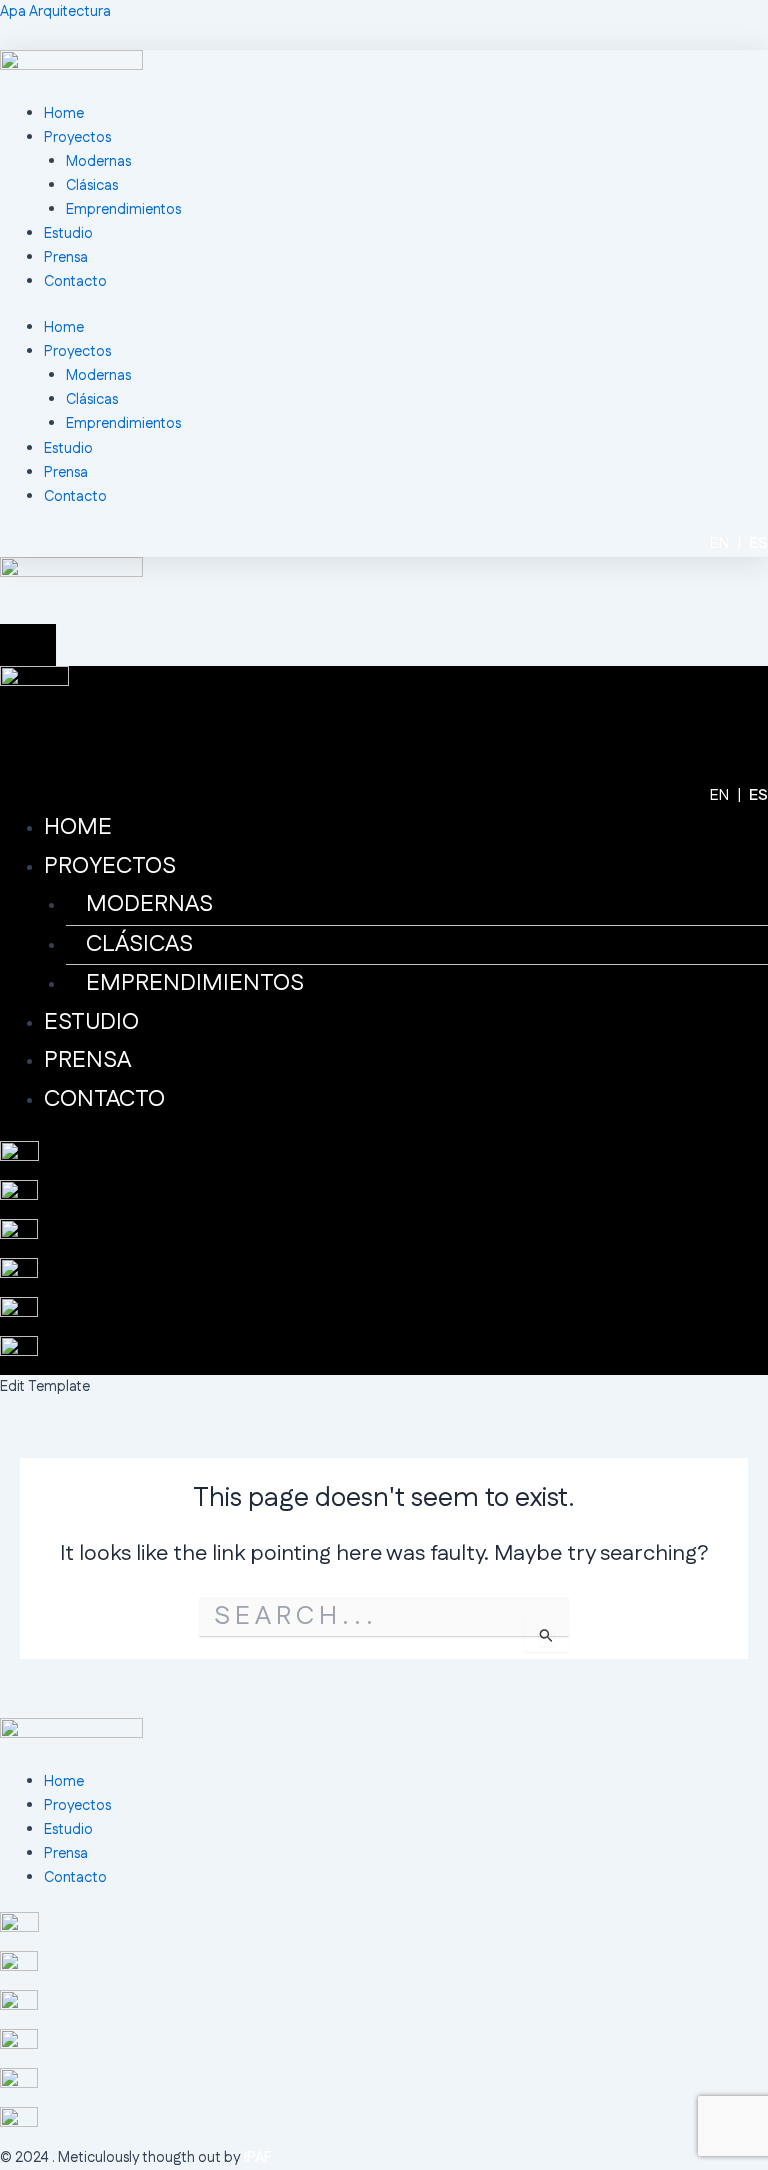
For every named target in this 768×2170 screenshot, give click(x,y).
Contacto (75, 281)
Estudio (68, 233)
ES (758, 543)
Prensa (66, 257)
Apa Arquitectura (55, 11)
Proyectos (77, 137)
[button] (406, 867)
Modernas (98, 161)
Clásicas (92, 185)
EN (719, 543)
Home (64, 113)
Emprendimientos (123, 209)
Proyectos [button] (77, 351)
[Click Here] (28, 645)
